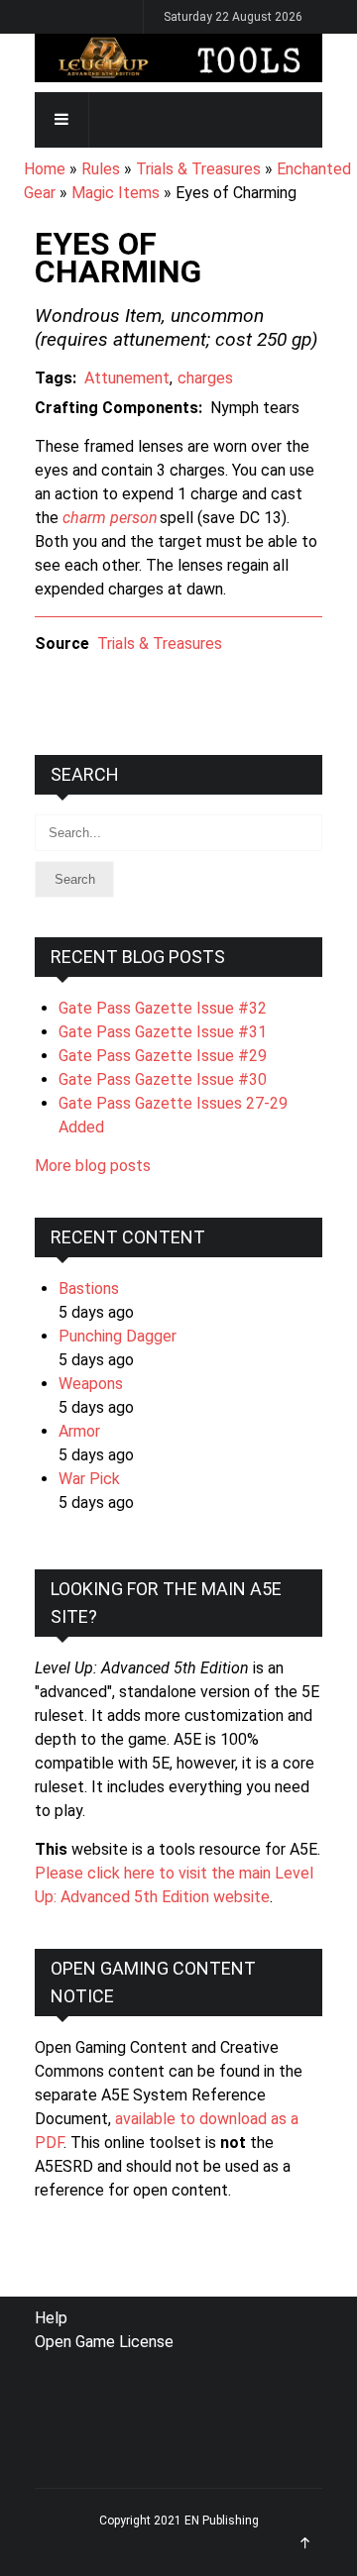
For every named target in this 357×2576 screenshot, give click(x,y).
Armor (79, 1431)
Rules (101, 169)
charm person (110, 518)
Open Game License (104, 2342)
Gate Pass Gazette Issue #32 (163, 1008)
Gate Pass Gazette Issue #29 (163, 1056)
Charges (205, 378)
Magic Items (116, 193)
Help (51, 2318)
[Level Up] (178, 58)
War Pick (89, 1479)
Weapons (91, 1384)
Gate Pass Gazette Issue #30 (163, 1079)
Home (45, 169)
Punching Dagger (118, 1336)
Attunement (127, 378)
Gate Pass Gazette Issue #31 (163, 1032)
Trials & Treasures (198, 169)
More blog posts (93, 1166)
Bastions (89, 1288)
